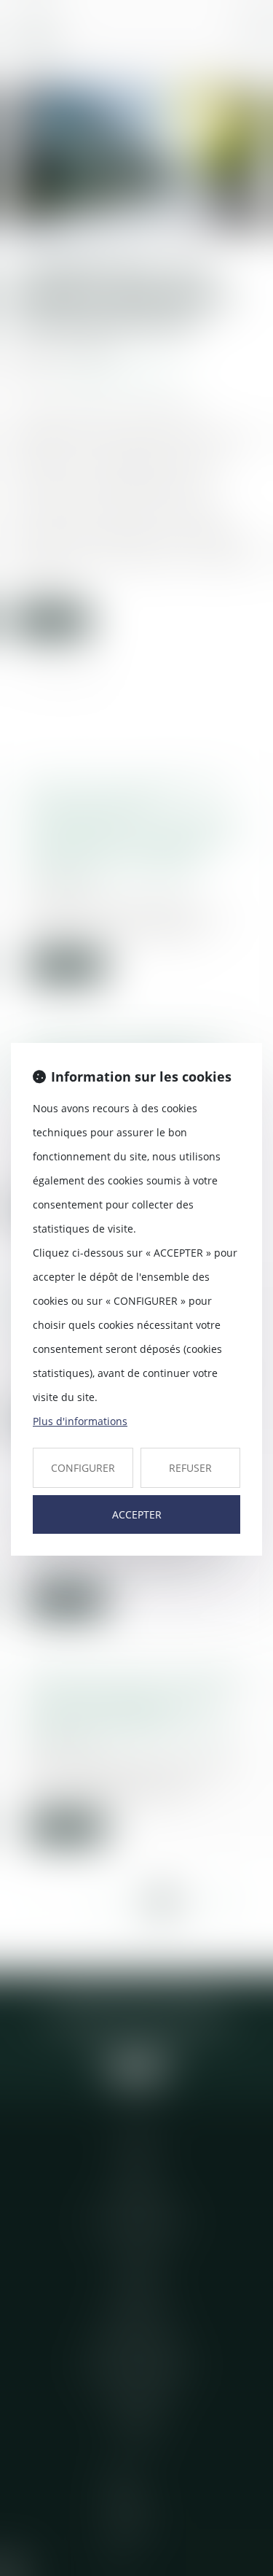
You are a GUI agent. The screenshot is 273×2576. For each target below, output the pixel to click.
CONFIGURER (83, 1468)
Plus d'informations (80, 1421)
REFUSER (190, 1468)
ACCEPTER (137, 1514)
